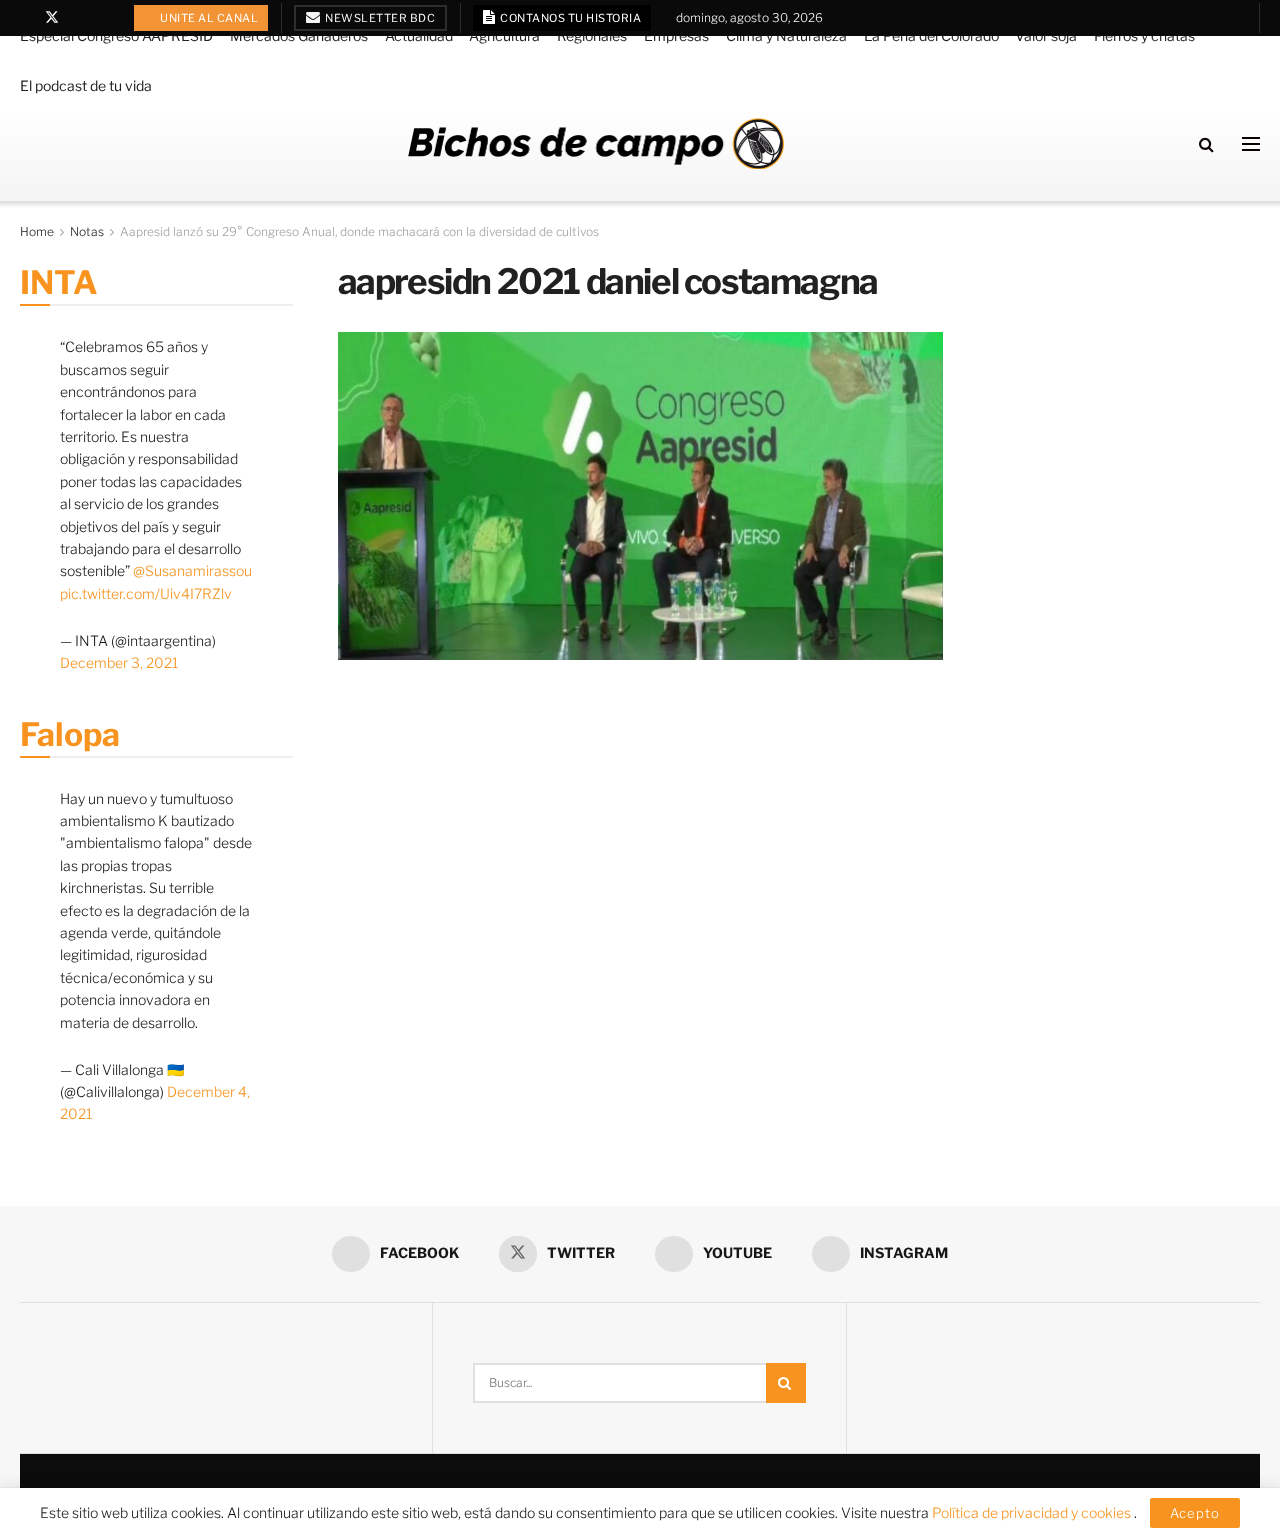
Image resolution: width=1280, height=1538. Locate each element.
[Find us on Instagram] (103, 18)
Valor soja (1046, 35)
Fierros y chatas (1144, 35)
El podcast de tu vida (86, 85)
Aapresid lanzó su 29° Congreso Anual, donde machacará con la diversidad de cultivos (359, 231)
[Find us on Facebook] (25, 18)
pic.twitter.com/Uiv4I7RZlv (146, 593)
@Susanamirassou (192, 570)
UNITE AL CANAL (208, 18)
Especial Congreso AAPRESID (116, 35)
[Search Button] (1206, 144)
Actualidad (419, 35)
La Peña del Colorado (931, 35)
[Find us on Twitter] (52, 18)
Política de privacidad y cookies (1033, 1512)
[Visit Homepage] (596, 143)
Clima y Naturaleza (786, 35)
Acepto (1195, 1513)
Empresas (676, 35)
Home (37, 231)
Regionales (592, 35)
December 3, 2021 (119, 662)
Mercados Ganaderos (299, 35)
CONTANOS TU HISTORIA (570, 18)
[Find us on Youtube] (78, 18)
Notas (87, 231)
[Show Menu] (1251, 144)
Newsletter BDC (379, 18)
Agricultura (504, 35)
